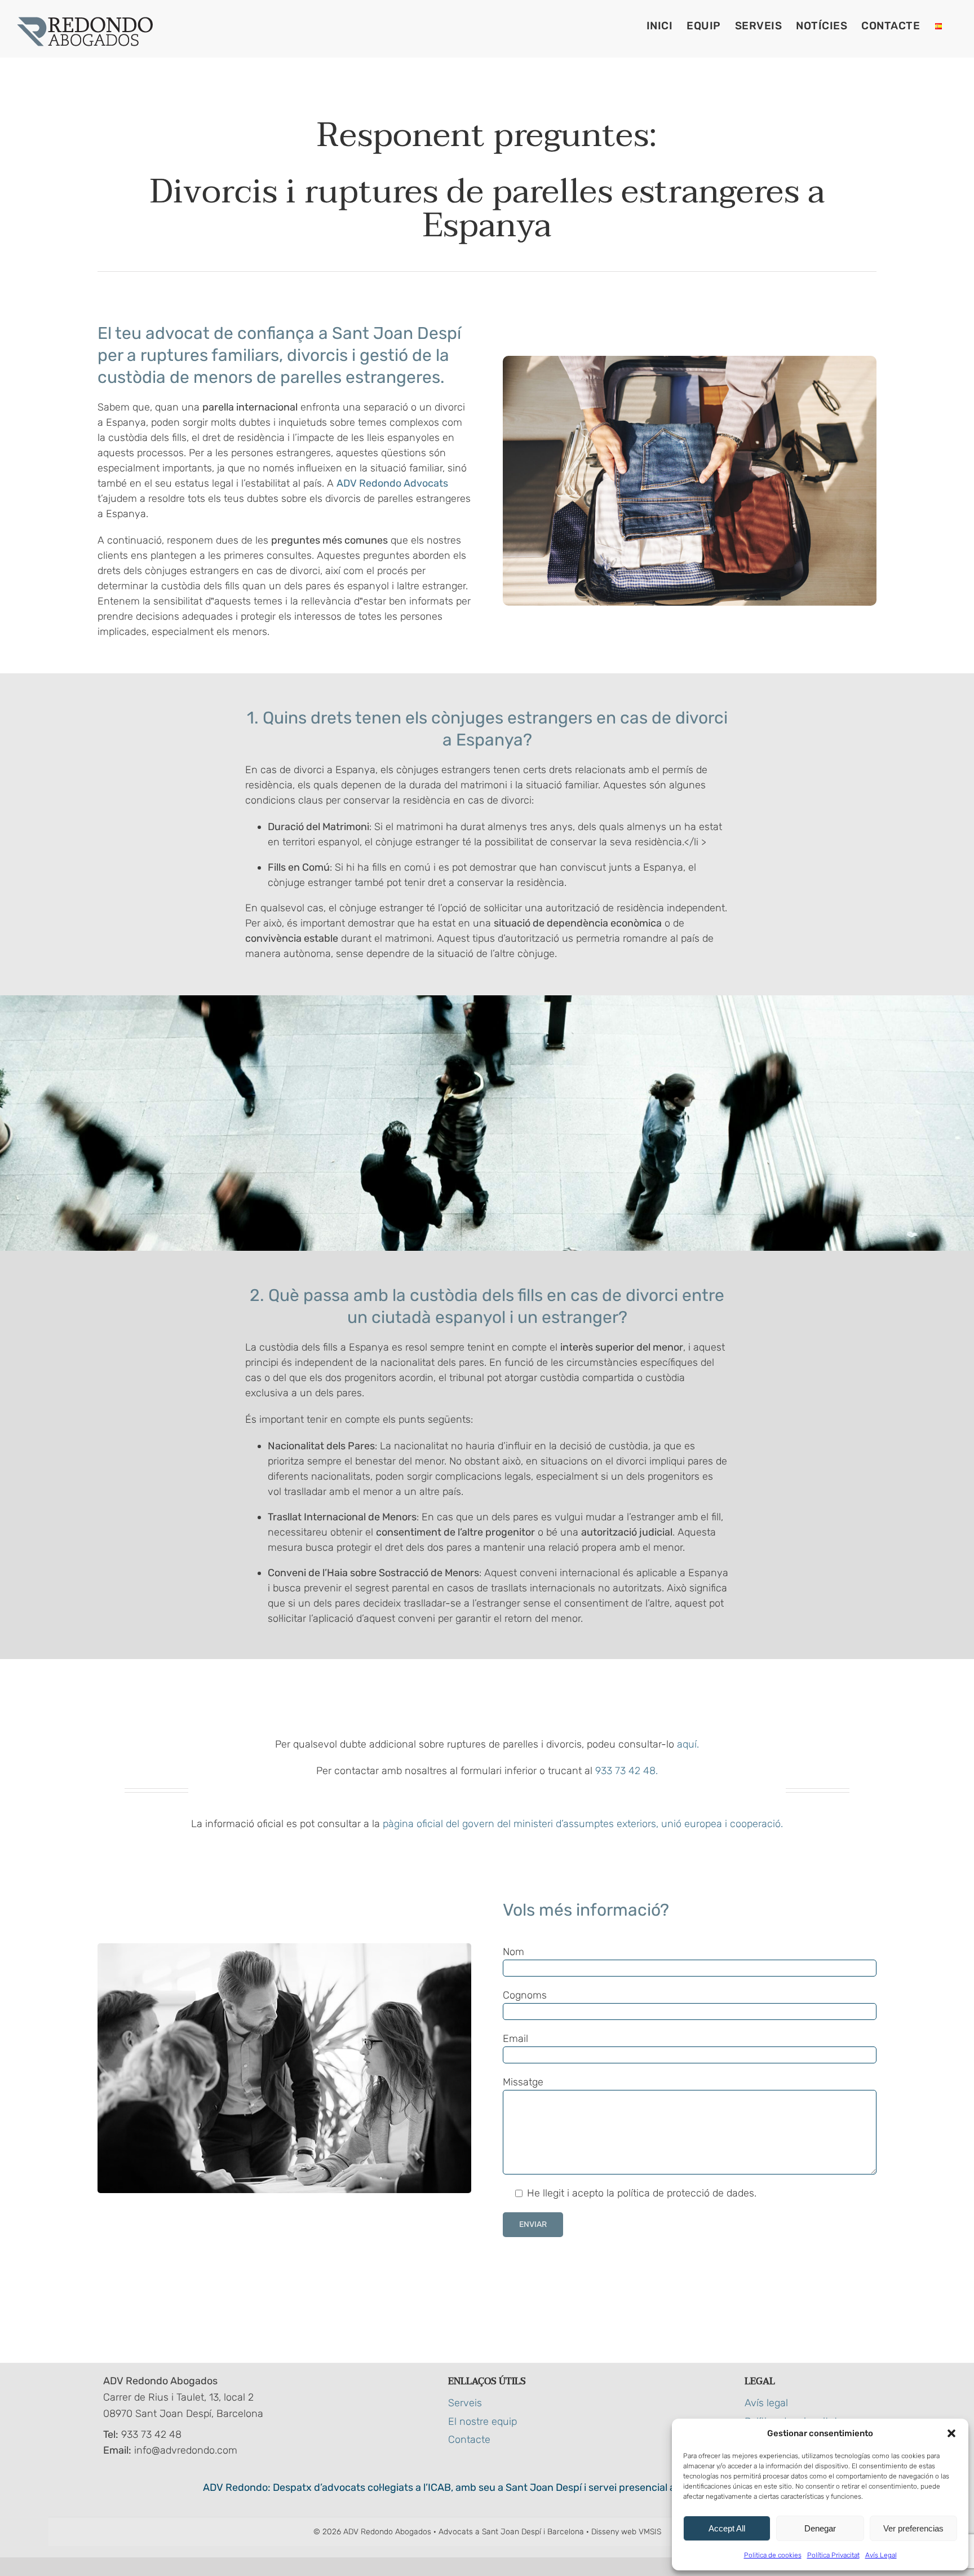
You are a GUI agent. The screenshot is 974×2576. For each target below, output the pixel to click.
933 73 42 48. (627, 1771)
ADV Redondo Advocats (392, 483)
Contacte (469, 2440)
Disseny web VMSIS (626, 2532)
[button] (951, 2433)
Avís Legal (881, 2555)
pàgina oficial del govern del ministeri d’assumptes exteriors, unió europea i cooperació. (583, 1824)
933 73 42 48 (151, 2434)
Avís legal (766, 2403)
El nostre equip (482, 2421)
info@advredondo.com (186, 2450)
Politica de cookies (773, 2555)
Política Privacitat (833, 2555)
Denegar (820, 2528)
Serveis (465, 2403)
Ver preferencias (913, 2528)
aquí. (688, 1744)
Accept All (727, 2528)
